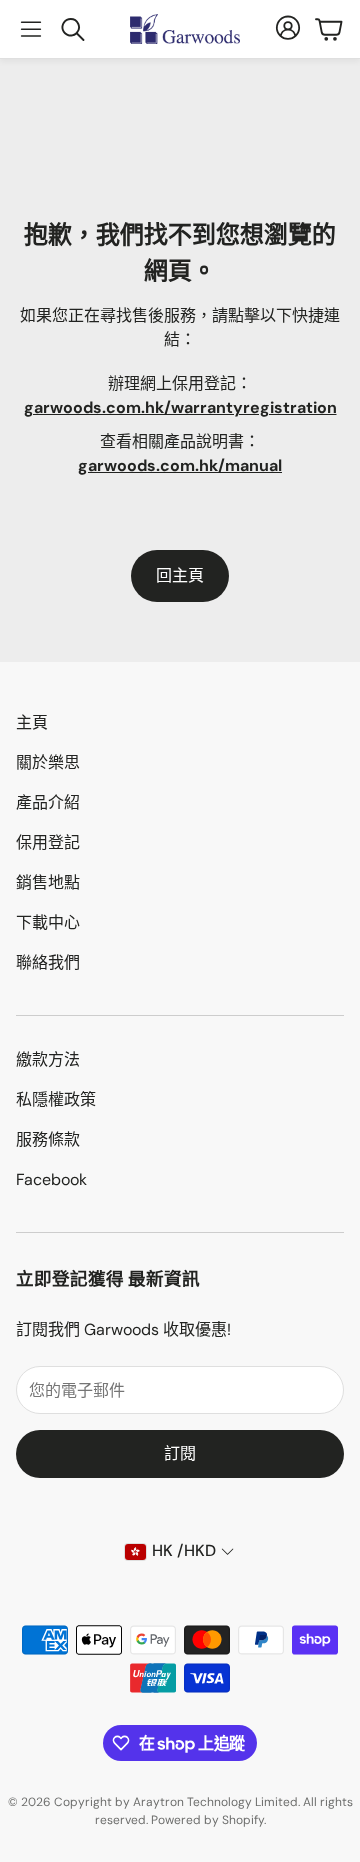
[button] (31, 29)
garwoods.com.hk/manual (180, 465)
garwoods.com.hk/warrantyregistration (180, 407)
